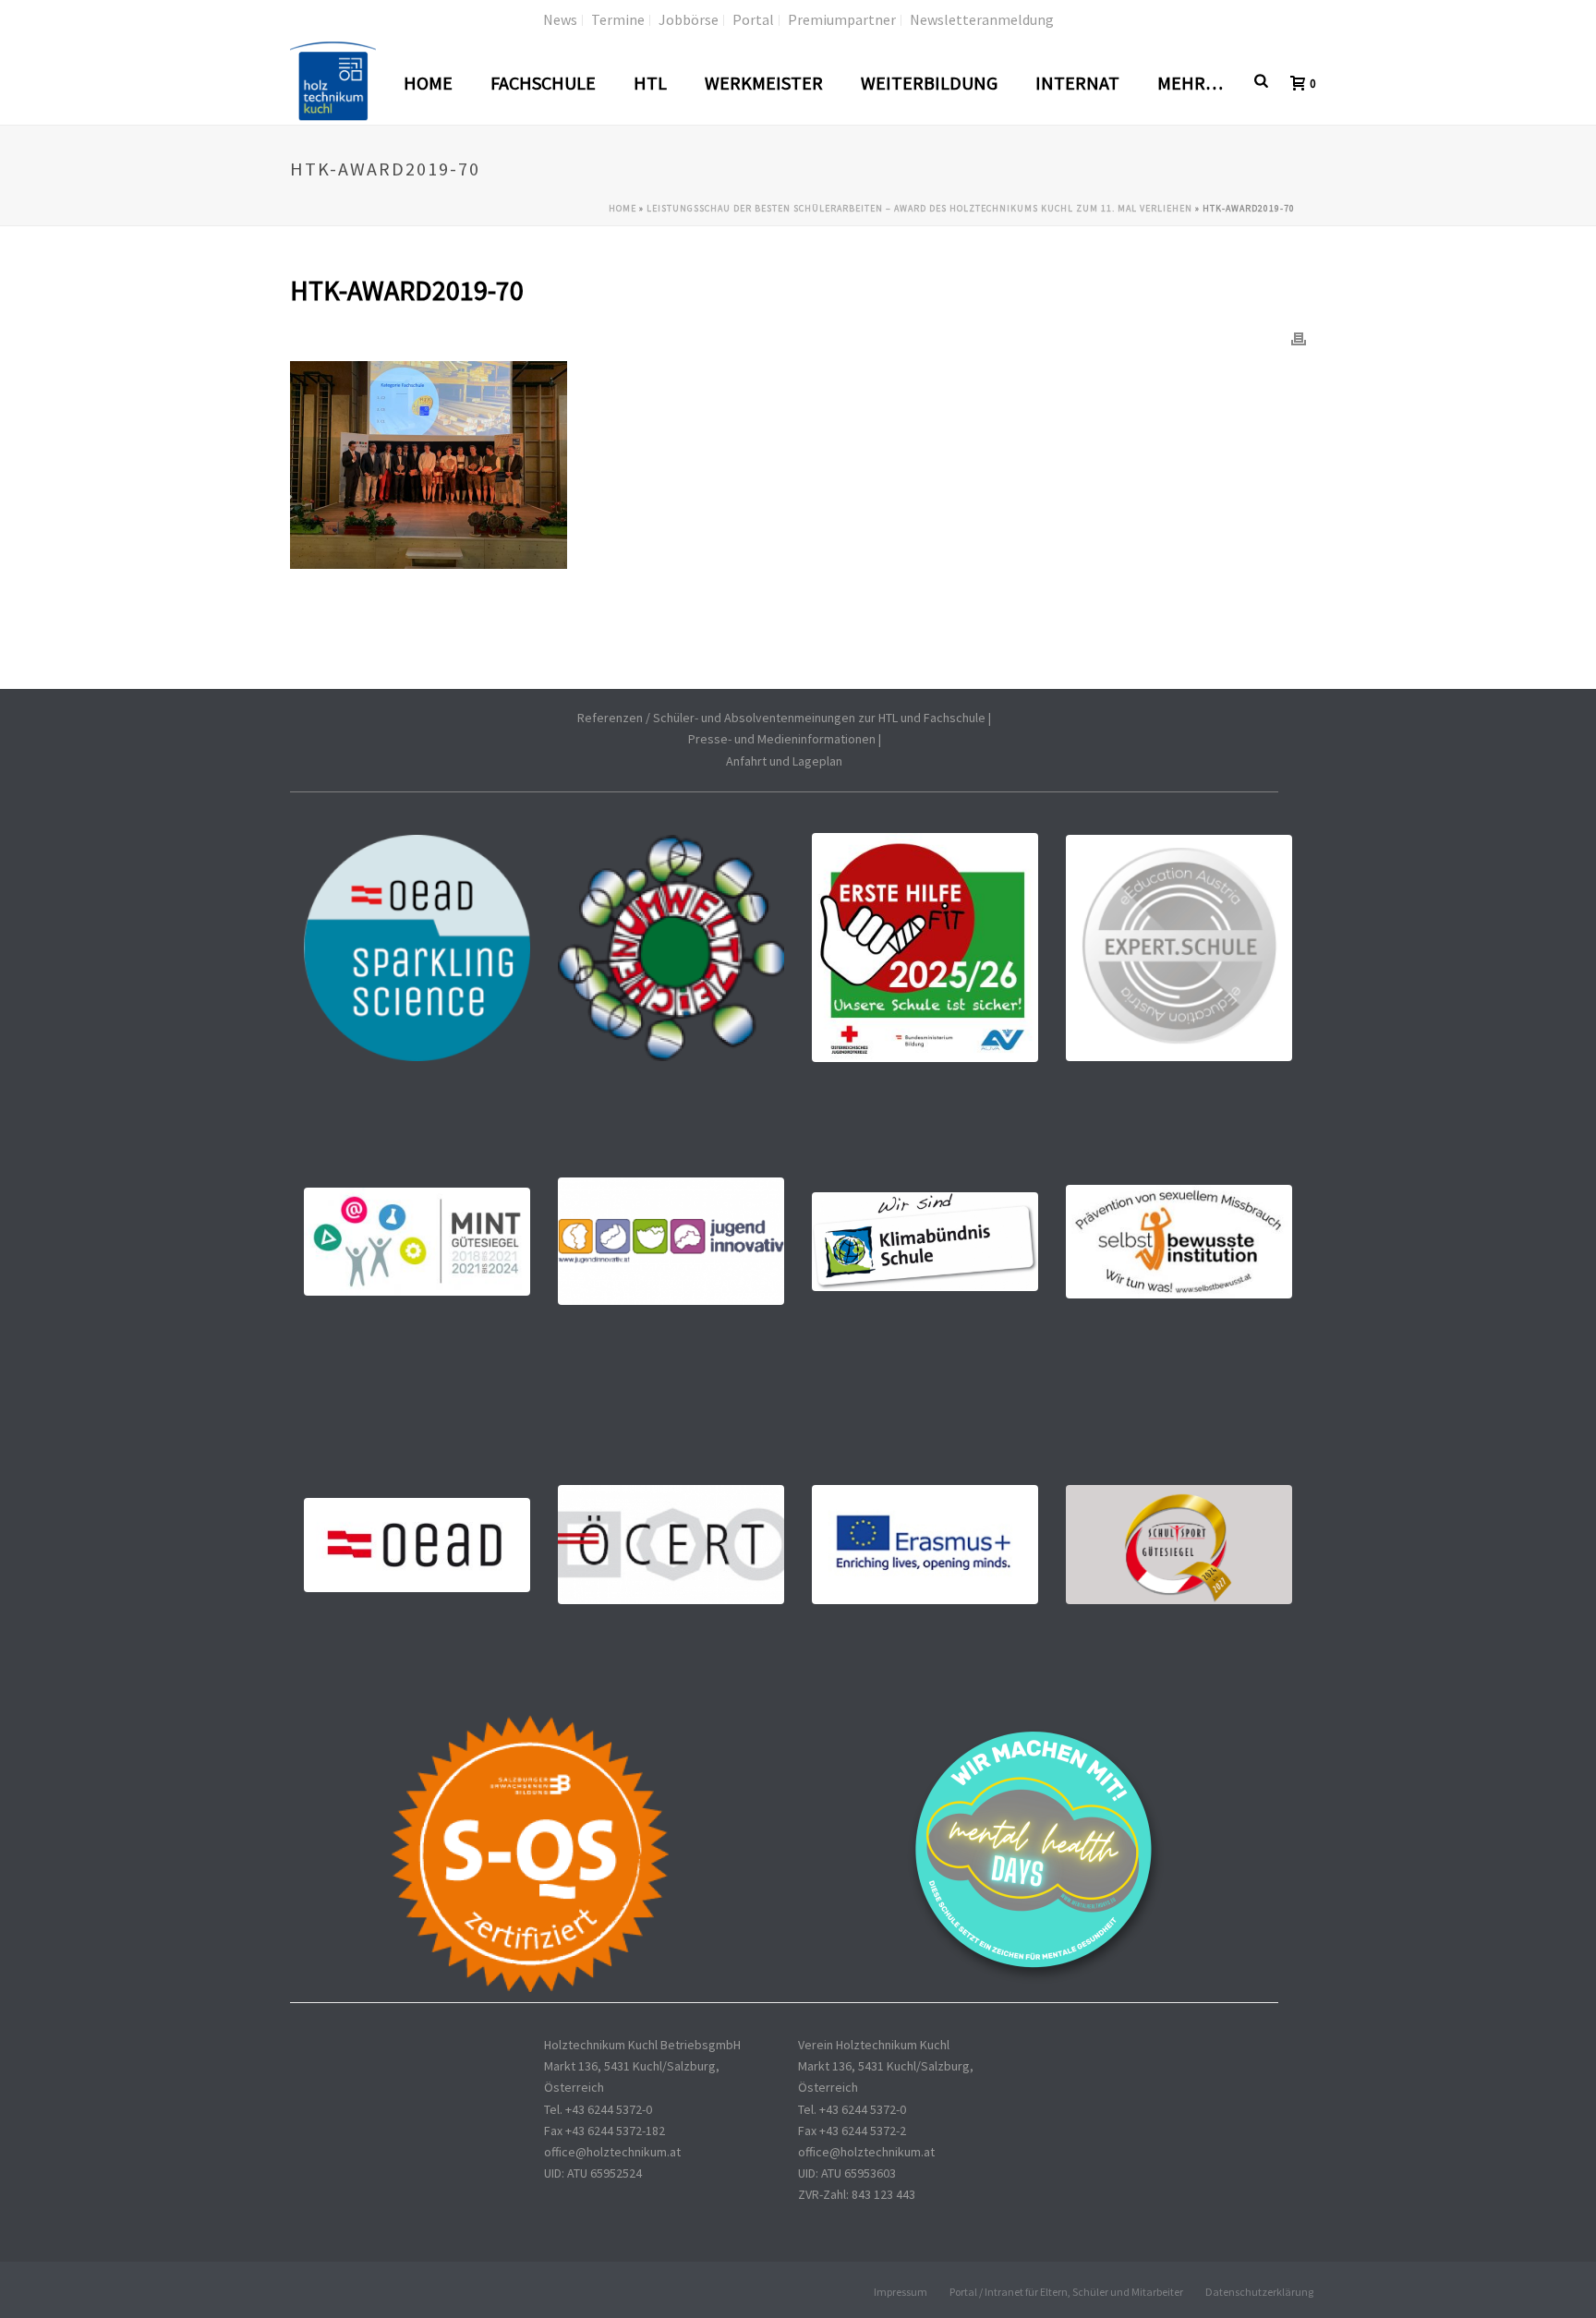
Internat (1077, 83)
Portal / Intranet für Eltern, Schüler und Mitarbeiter (1066, 2292)
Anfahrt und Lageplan (784, 761)
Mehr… (1190, 83)
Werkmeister (764, 83)
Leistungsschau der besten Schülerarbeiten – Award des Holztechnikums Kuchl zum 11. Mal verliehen (919, 208)
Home (428, 83)
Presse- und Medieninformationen (782, 739)
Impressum (901, 2292)
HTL (650, 83)
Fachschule (543, 83)
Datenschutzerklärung (1259, 2292)
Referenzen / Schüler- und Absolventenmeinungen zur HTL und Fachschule (781, 718)
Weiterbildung (929, 83)
